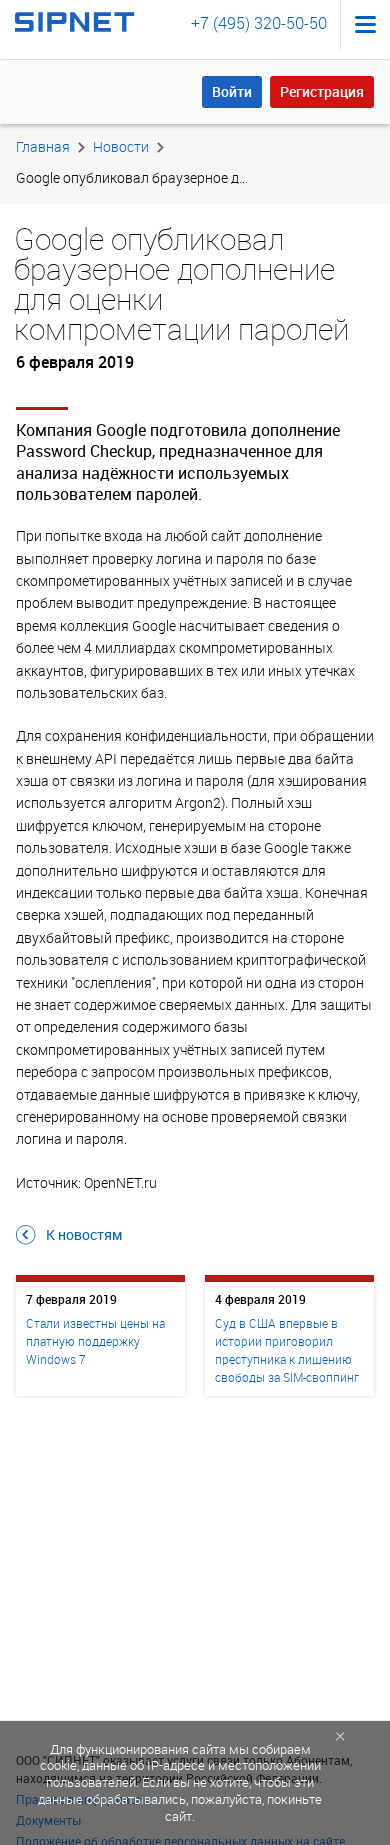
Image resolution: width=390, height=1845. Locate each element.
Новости (121, 146)
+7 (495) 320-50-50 (259, 23)
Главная (43, 146)
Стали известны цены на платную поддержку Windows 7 (95, 1341)
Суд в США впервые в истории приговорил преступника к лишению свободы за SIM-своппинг (287, 1350)
